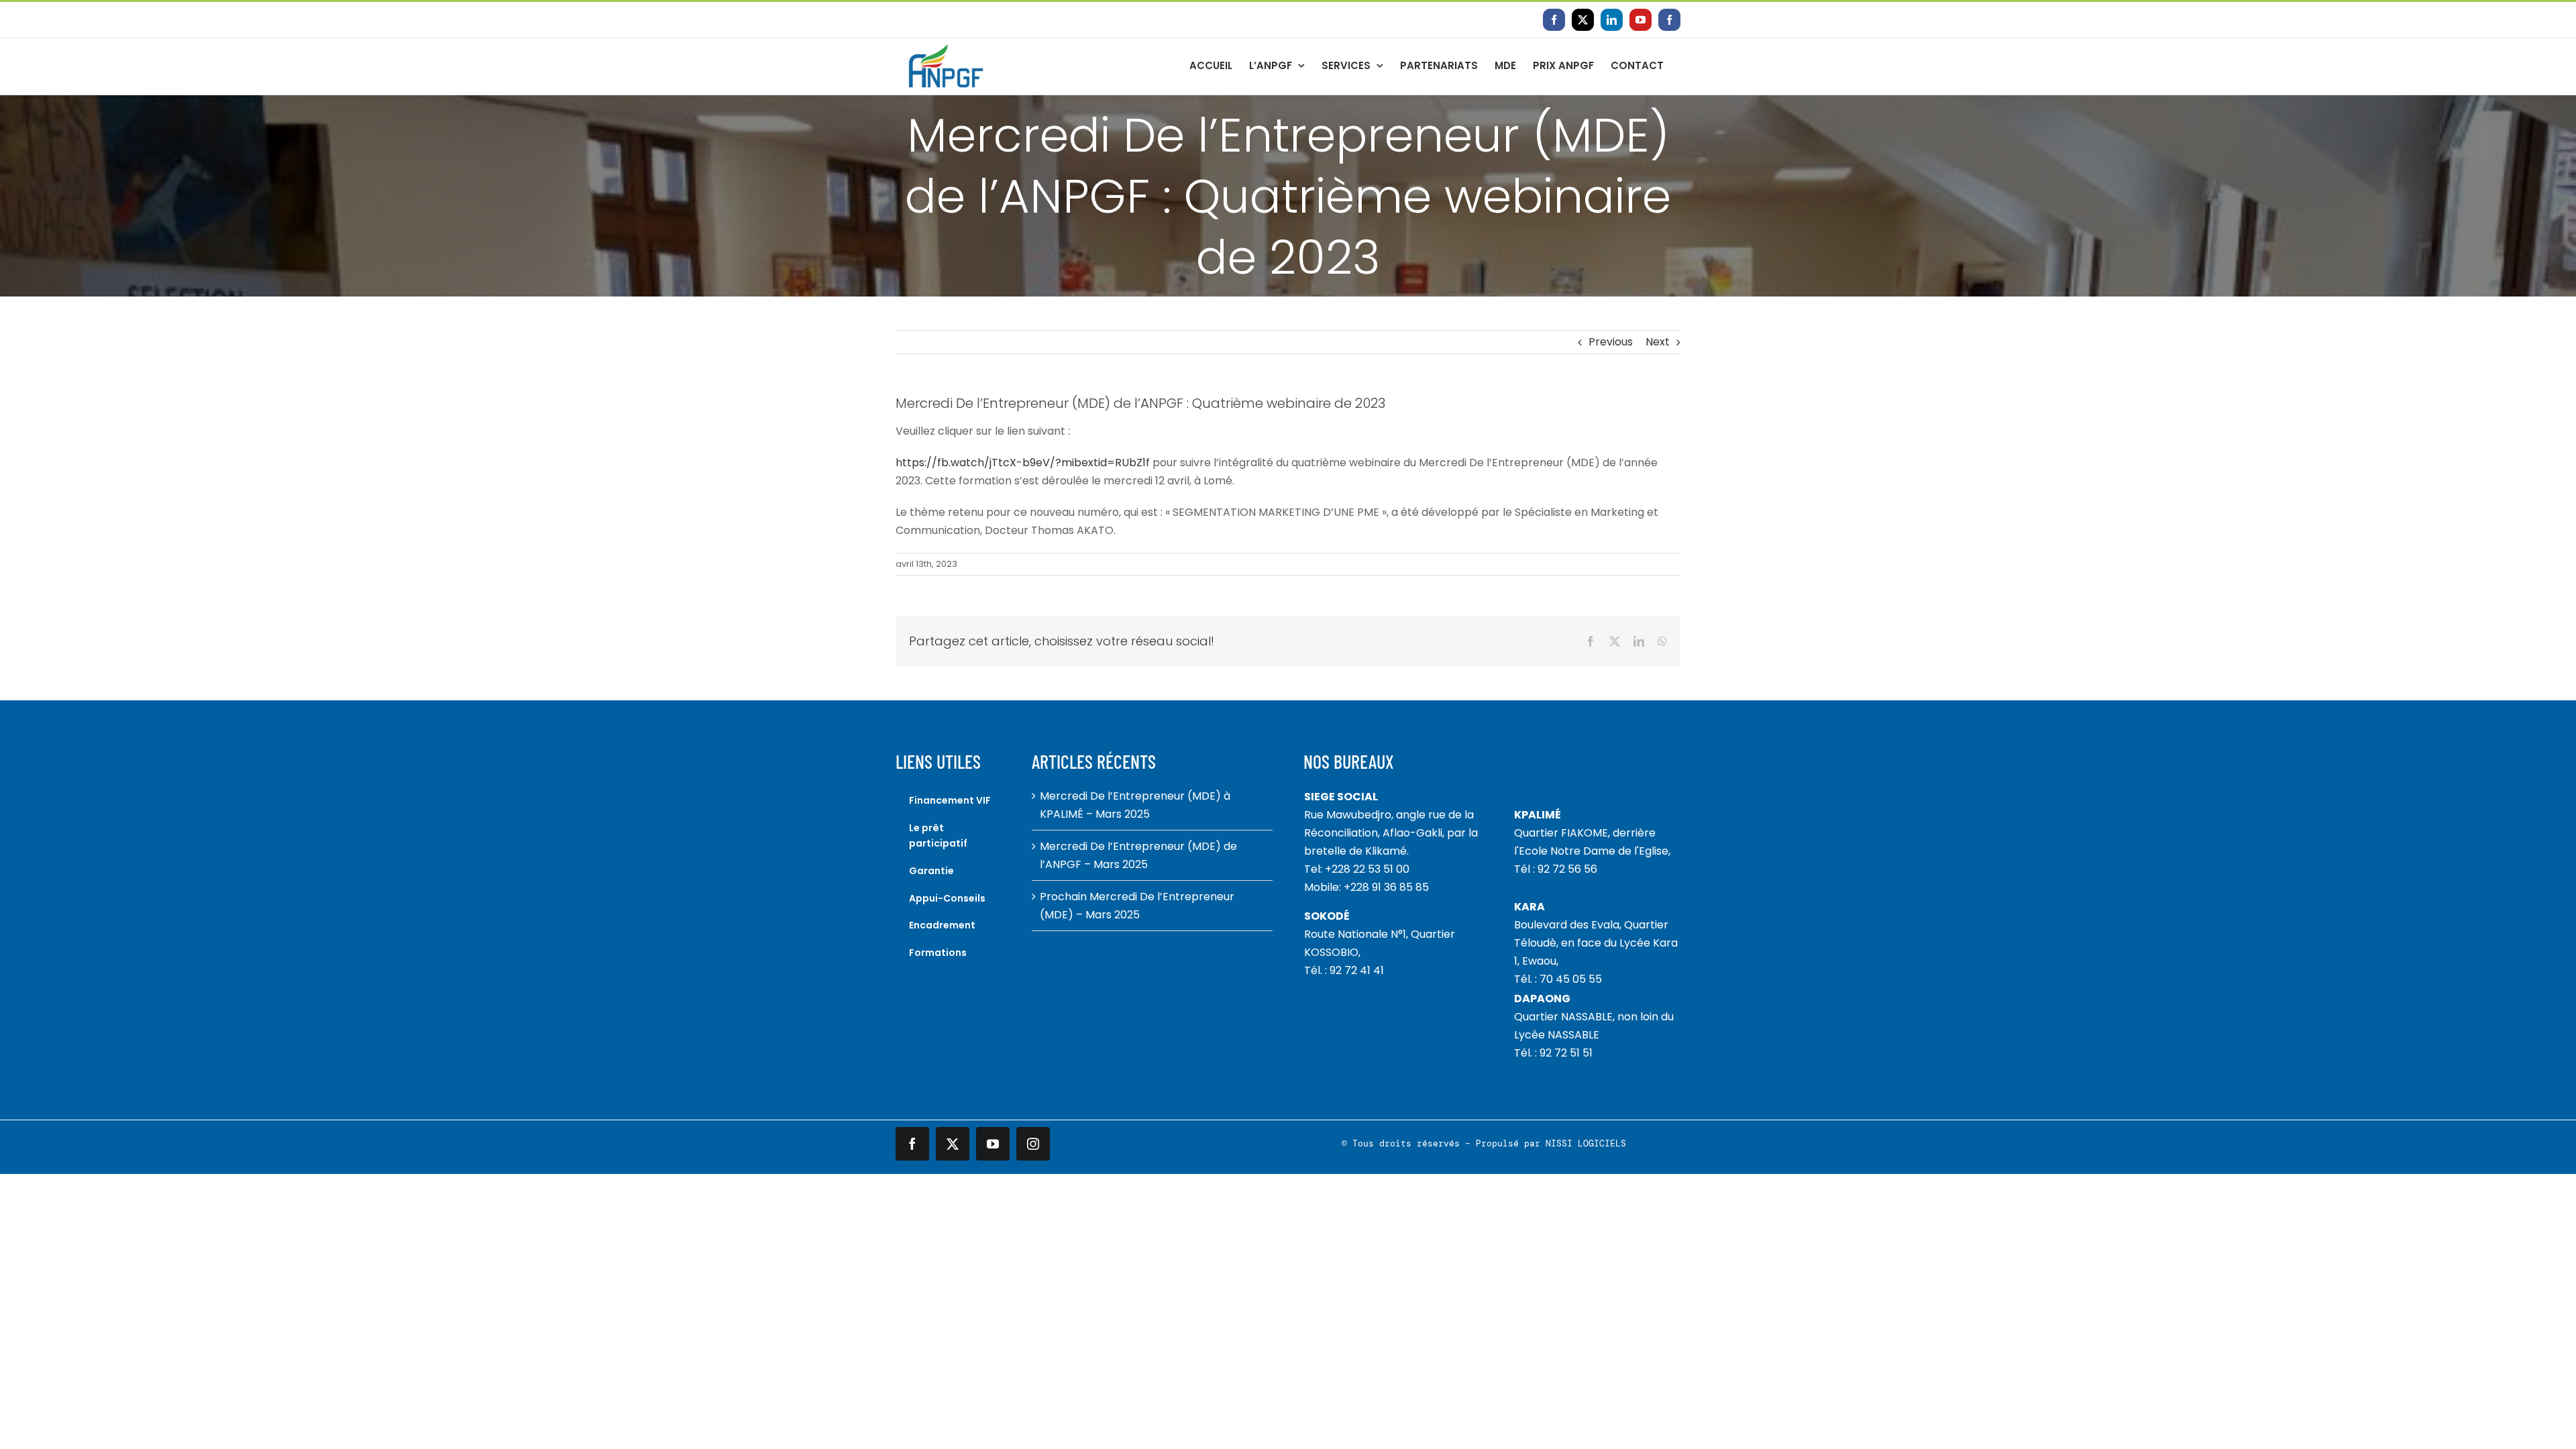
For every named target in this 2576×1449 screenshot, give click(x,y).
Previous (1611, 342)
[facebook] (912, 1144)
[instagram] (1033, 1144)
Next (1658, 342)
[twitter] (953, 1144)
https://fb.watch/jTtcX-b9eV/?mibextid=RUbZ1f (1023, 463)
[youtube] (993, 1144)
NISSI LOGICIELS (1586, 1143)
